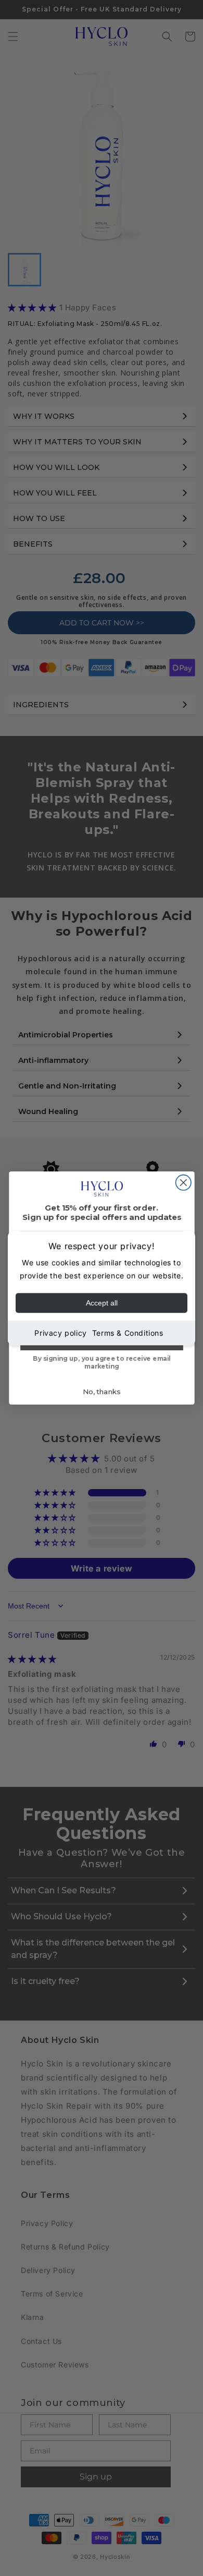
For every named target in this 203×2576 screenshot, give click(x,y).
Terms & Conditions (128, 1333)
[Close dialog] (183, 1183)
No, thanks (102, 1392)
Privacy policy (60, 1333)
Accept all (102, 1303)
